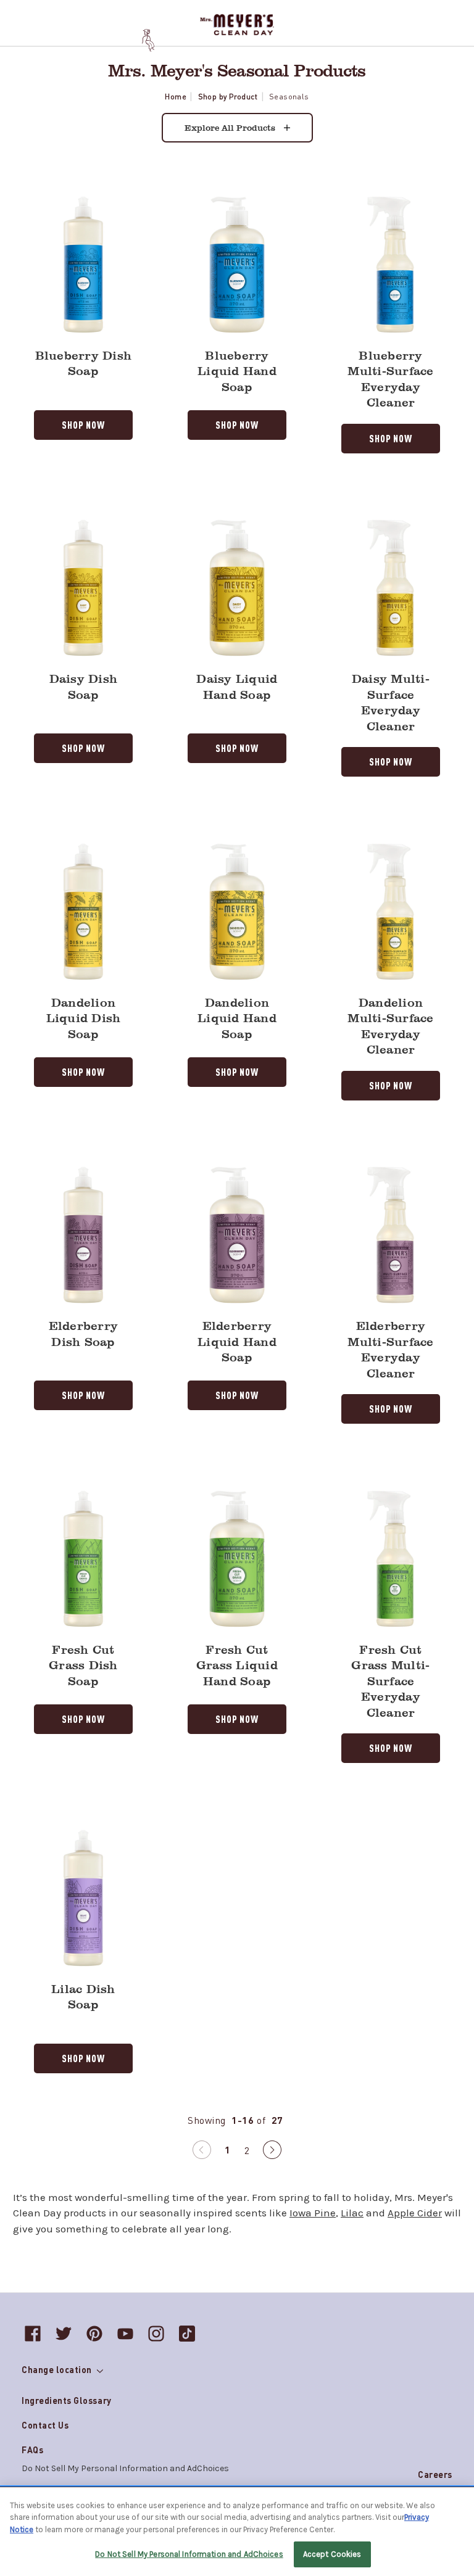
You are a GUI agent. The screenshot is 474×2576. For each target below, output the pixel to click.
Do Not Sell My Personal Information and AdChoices (189, 2554)
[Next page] (272, 2152)
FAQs (32, 2450)
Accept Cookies (332, 2554)
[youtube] (125, 2334)
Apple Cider (415, 2213)
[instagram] (156, 2334)
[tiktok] (187, 2334)
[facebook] (33, 2334)
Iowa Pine (313, 2213)
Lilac (352, 2213)
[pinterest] (94, 2334)
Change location (58, 2369)
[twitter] (64, 2334)
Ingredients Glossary (67, 2400)
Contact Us (45, 2425)
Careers (435, 2474)
